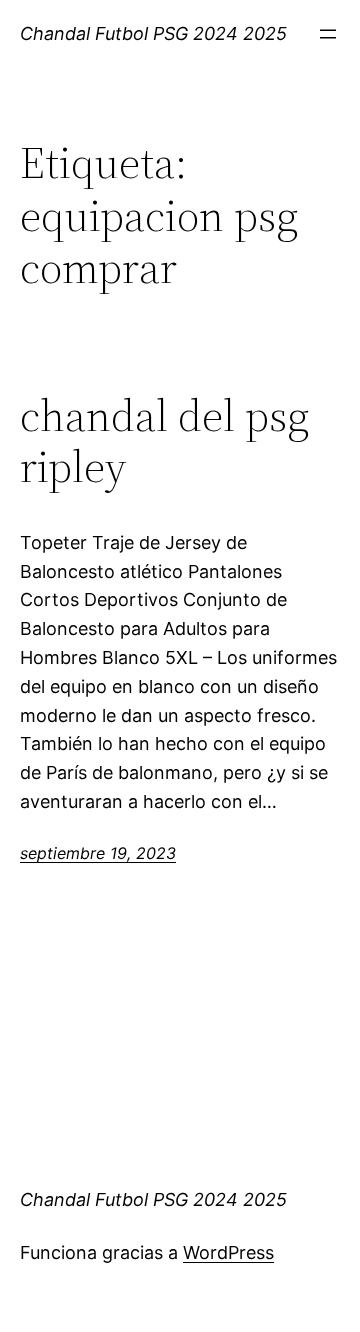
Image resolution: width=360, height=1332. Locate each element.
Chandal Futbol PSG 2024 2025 (153, 33)
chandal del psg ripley (164, 441)
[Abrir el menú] (328, 34)
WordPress (228, 1252)
